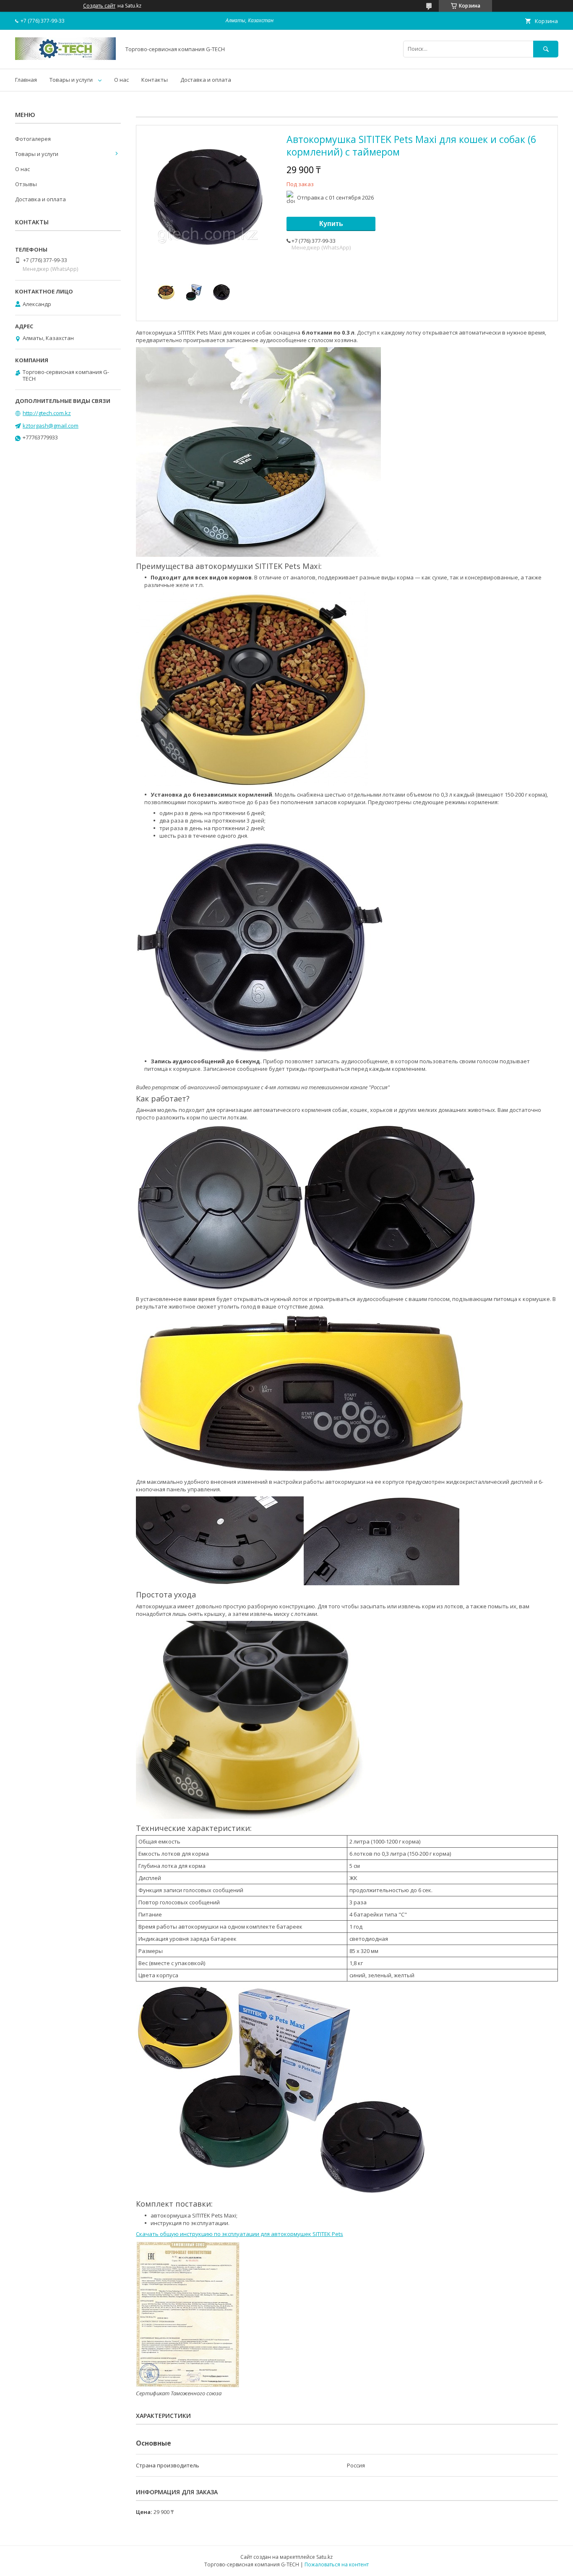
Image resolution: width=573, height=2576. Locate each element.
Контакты (155, 80)
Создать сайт (99, 6)
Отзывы (26, 184)
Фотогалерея (33, 139)
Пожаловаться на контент (337, 2564)
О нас (121, 80)
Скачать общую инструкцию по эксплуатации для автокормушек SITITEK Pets (240, 2234)
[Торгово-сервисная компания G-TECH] (65, 58)
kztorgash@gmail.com (51, 426)
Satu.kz (324, 2557)
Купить (331, 224)
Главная (26, 80)
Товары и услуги (71, 80)
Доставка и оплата (206, 80)
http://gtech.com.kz (47, 413)
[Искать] (546, 49)
